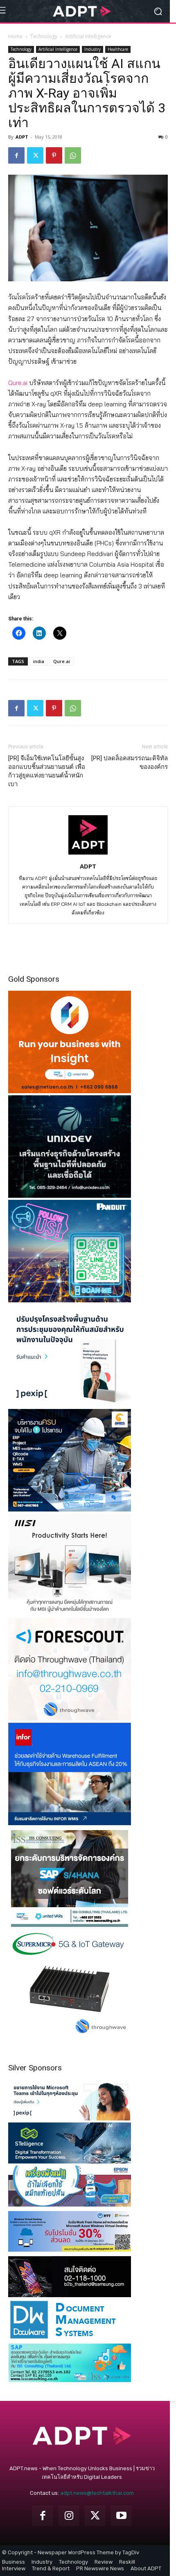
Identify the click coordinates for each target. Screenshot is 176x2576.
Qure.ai (18, 383)
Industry (93, 49)
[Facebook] (16, 155)
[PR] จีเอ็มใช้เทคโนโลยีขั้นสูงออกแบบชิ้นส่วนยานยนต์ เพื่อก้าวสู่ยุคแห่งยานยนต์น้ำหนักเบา (47, 771)
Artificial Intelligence (88, 36)
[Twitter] (35, 155)
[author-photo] (88, 855)
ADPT (22, 137)
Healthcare (118, 49)
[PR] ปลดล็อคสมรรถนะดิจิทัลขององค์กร (130, 763)
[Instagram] (69, 2516)
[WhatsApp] (73, 155)
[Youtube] (121, 2516)
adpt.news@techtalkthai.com (97, 2493)
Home (15, 36)
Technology (44, 36)
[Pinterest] (54, 155)
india (39, 661)
